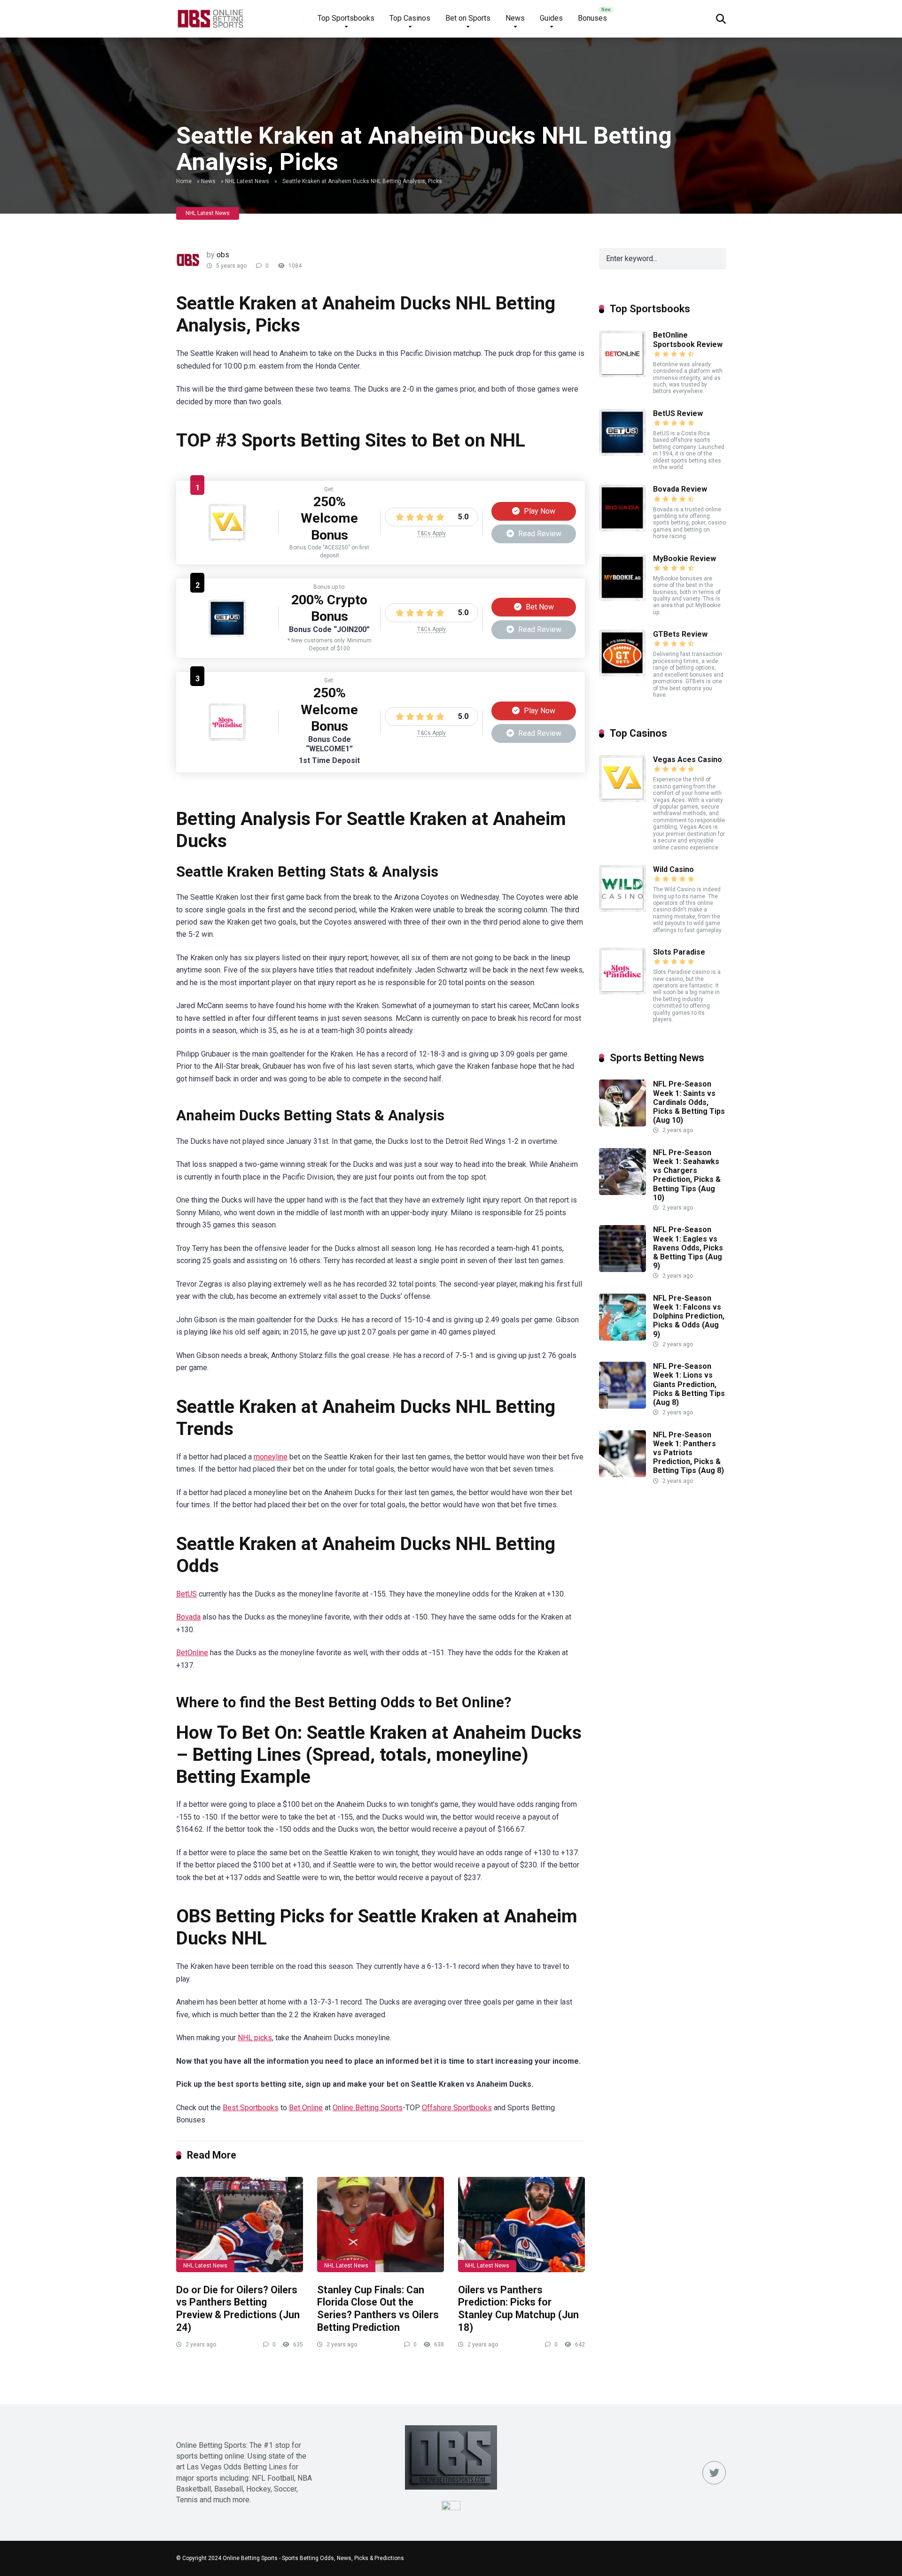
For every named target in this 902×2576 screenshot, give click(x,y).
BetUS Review (678, 413)
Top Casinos (410, 18)
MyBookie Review (684, 559)
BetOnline (192, 1653)
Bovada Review (680, 489)
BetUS (187, 1594)
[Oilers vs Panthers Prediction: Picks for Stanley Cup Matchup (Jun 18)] (521, 2225)
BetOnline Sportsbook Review (688, 339)
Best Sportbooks (251, 2108)
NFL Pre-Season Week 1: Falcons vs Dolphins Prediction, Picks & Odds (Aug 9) (689, 1316)
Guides (551, 18)
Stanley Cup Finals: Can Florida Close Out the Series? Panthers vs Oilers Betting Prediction (378, 2309)
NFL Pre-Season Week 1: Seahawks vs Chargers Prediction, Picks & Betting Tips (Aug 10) (687, 1175)
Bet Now (539, 607)
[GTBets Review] (622, 674)
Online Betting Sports (368, 2108)
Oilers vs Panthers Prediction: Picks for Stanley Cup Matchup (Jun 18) (518, 2309)
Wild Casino (673, 869)
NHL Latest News (247, 181)
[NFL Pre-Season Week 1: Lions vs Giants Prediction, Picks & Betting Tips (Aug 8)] (622, 1406)
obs (223, 255)
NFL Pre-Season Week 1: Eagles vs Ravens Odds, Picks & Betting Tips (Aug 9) (688, 1248)
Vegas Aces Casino (688, 760)
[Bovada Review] (622, 529)
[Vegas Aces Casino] (227, 539)
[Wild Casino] (622, 909)
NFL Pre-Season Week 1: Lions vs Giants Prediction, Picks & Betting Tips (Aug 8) (689, 1384)
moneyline (271, 1457)
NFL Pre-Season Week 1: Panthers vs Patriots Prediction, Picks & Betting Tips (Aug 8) (688, 1453)
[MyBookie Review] (622, 598)
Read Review (539, 534)
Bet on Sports (468, 18)
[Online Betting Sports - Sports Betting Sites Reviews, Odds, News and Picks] (210, 15)
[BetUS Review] (227, 635)
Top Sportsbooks (346, 18)
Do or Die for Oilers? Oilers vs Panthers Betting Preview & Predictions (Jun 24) (238, 2309)
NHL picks (255, 2038)
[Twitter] (714, 2473)
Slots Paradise (679, 952)
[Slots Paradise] (227, 738)
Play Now (539, 511)
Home (184, 181)
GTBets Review (680, 634)
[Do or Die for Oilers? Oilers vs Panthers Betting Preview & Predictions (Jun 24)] (240, 2225)
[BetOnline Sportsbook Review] (622, 375)
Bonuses (592, 18)
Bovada (188, 1617)
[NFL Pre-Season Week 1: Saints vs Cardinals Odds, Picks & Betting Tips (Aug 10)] (622, 1124)
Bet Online (306, 2108)
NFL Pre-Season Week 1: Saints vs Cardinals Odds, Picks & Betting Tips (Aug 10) (689, 1102)
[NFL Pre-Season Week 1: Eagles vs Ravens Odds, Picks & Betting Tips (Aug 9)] (622, 1269)
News (515, 18)
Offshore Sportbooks (457, 2108)
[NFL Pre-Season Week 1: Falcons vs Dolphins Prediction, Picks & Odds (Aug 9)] (622, 1338)
